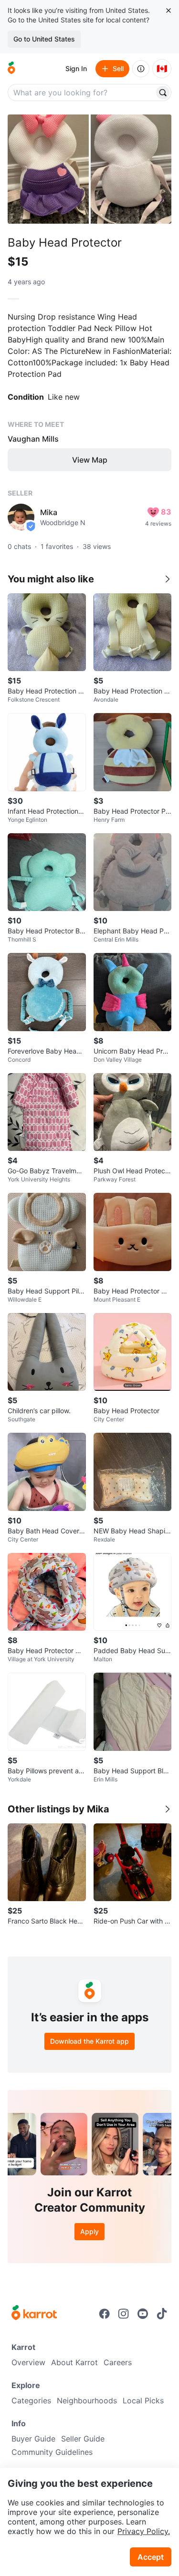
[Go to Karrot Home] (34, 2314)
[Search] (163, 93)
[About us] (141, 69)
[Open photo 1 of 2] (48, 169)
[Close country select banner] (168, 10)
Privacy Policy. (144, 2531)
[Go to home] (11, 69)
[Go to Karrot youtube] (143, 2314)
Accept (151, 2557)
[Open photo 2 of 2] (131, 169)
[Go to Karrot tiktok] (162, 2314)
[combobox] (82, 93)
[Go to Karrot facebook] (105, 2314)
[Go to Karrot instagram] (124, 2314)
